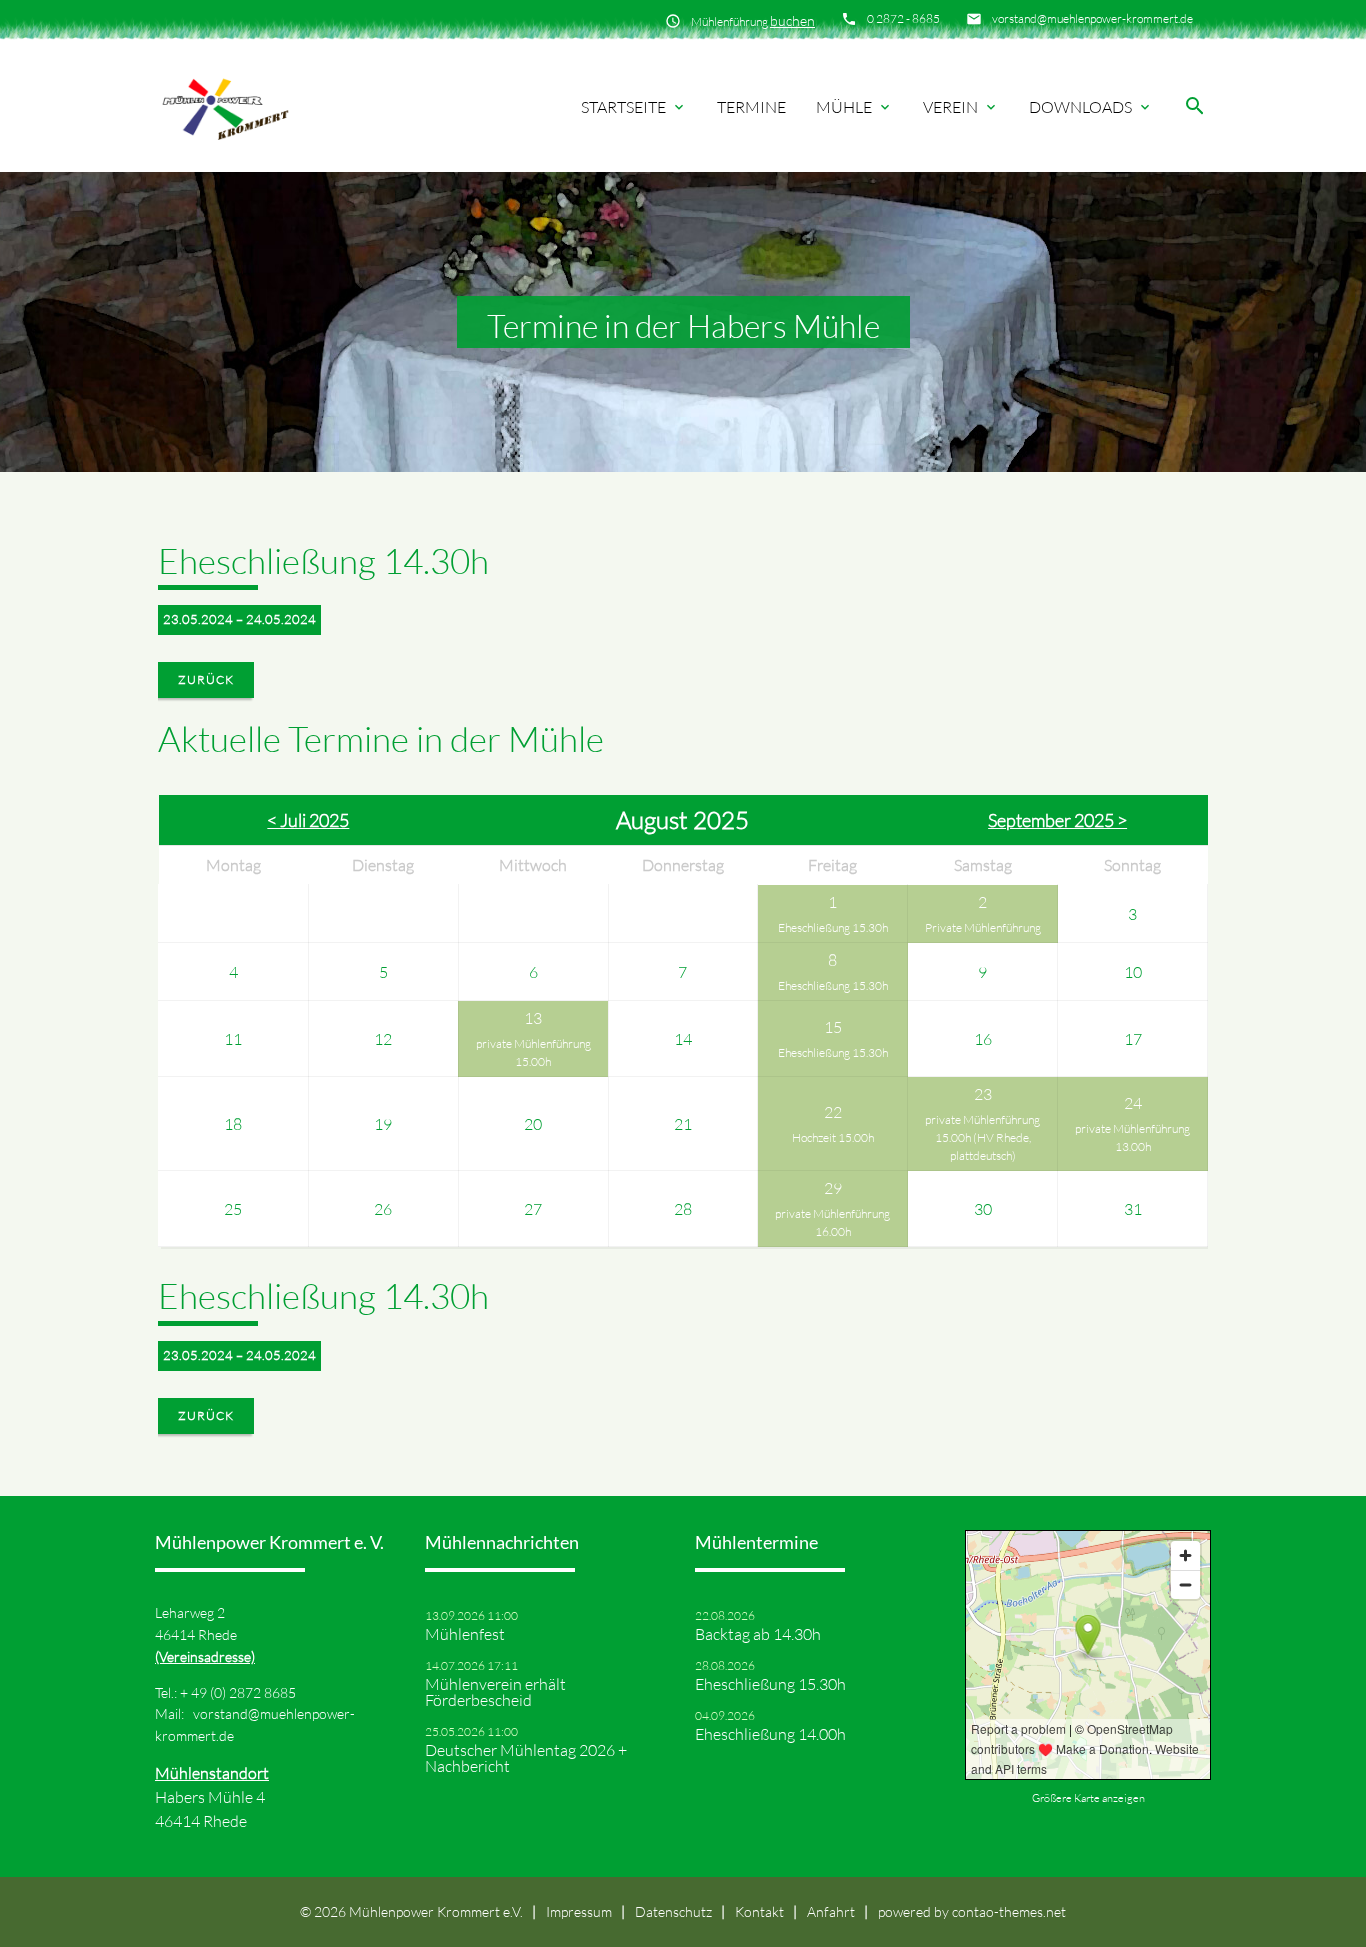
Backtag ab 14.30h (758, 1634)
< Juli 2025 (308, 820)
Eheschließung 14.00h (770, 1734)
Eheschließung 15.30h (833, 927)
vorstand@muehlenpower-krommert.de (1092, 18)
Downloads (1091, 107)
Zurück (206, 679)
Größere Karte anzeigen (1088, 1798)
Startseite (634, 107)
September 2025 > (1057, 820)
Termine (751, 107)
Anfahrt (831, 1911)
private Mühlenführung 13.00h (1132, 1137)
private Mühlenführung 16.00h (832, 1222)
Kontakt (759, 1911)
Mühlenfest (465, 1634)
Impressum (579, 1911)
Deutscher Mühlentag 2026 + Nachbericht (526, 1758)
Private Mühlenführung (983, 927)
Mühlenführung (753, 20)
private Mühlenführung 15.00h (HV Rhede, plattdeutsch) (982, 1137)
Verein (961, 107)
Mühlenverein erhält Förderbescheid (495, 1692)
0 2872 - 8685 (903, 18)
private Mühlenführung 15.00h (533, 1052)
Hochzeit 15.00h (833, 1137)
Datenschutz (673, 1911)
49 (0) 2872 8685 (243, 1692)
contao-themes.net (1009, 1911)
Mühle (854, 107)
